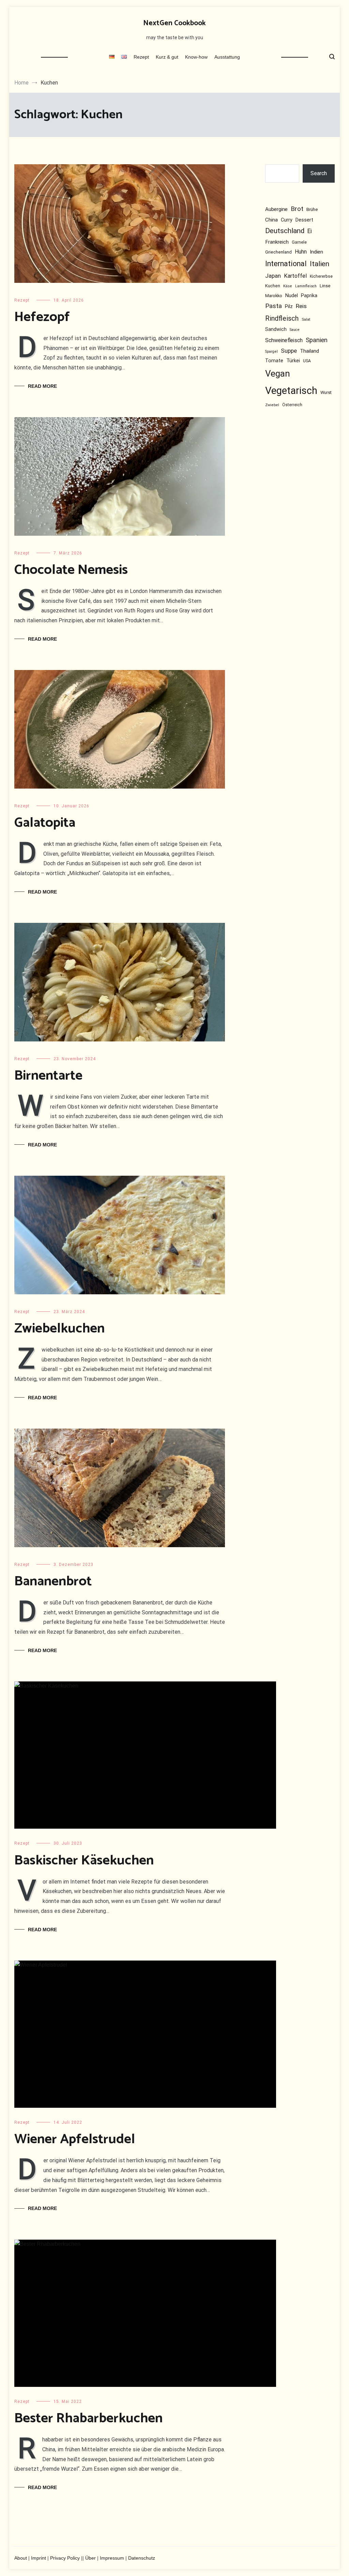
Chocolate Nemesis (71, 570)
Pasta (274, 306)
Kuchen (273, 286)
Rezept (141, 57)
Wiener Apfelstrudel (75, 2139)
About (21, 2558)
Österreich (292, 405)
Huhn (301, 252)
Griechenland (278, 252)
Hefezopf (42, 317)
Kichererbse (321, 276)
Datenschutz (142, 2558)
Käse (288, 286)
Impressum (112, 2558)
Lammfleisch (306, 286)
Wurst (326, 393)
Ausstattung (227, 57)
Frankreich (277, 242)
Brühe (312, 210)
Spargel (271, 352)
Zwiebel (272, 405)
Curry (287, 220)
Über (90, 2558)
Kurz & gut (167, 57)
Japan (273, 276)
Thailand (309, 351)
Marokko (274, 296)
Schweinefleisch (284, 340)
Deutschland (285, 231)
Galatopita (45, 823)
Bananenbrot (53, 1582)
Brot (297, 209)
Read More (42, 386)
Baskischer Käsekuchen (84, 1861)
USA (307, 361)
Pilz (289, 306)
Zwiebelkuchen (59, 1329)
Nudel (292, 296)
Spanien (317, 340)
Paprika (309, 296)
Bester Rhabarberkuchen (88, 2419)
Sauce (295, 330)
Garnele (299, 243)
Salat (306, 319)
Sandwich (276, 329)
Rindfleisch (282, 318)
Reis (301, 306)
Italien (320, 264)
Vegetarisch (291, 391)
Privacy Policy (65, 2558)
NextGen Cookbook (174, 23)
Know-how (196, 57)
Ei (310, 231)
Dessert (304, 220)
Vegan (278, 374)
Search (319, 173)
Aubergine (276, 210)
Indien (316, 252)
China (271, 220)
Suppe (289, 351)
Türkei (293, 361)
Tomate (274, 361)
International (286, 264)
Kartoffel (295, 276)
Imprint (39, 2558)
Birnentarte (48, 1076)
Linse (325, 286)
